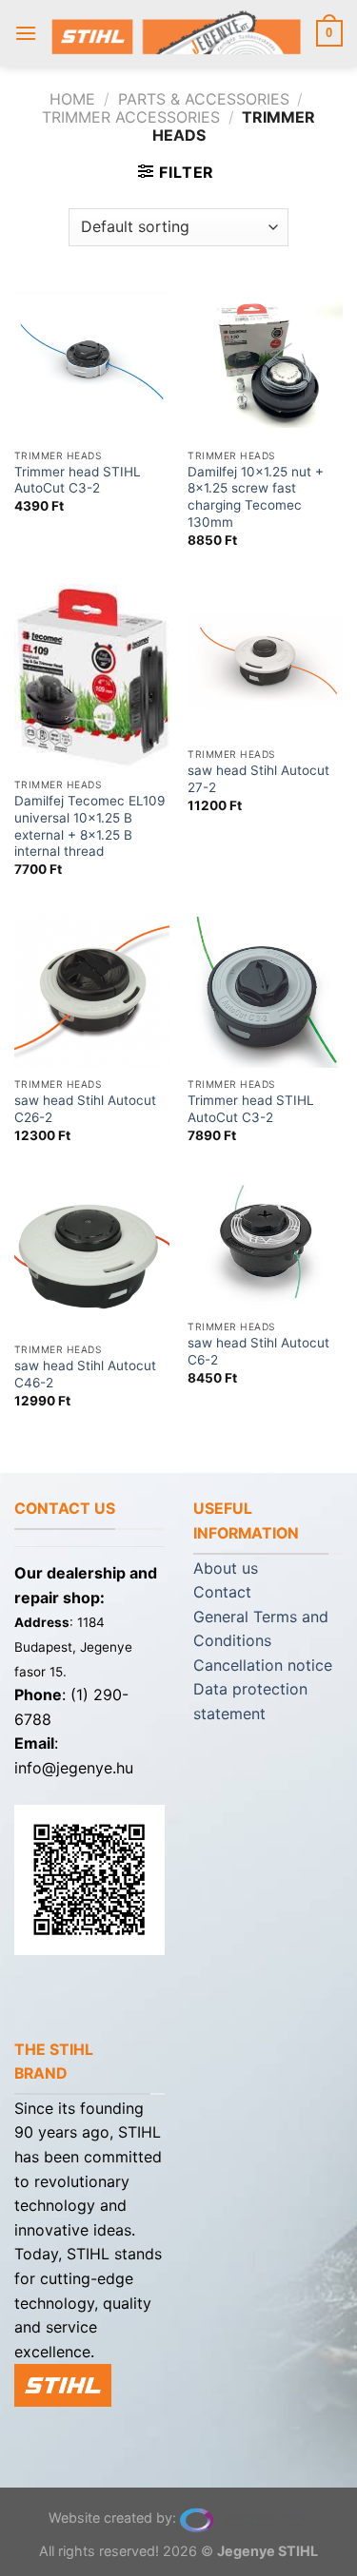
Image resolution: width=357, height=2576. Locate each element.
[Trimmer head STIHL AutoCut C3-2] (92, 362)
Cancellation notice (263, 1665)
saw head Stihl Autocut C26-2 (85, 1109)
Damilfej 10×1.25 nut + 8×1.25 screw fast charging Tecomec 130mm (256, 497)
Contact (222, 1592)
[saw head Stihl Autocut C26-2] (92, 991)
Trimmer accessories (131, 117)
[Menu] (26, 33)
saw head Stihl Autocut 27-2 (258, 779)
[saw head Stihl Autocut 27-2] (265, 661)
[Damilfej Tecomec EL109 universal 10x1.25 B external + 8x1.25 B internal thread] (92, 677)
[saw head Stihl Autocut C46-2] (92, 1257)
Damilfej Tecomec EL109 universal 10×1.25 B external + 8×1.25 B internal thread (89, 826)
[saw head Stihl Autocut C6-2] (265, 1245)
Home (72, 99)
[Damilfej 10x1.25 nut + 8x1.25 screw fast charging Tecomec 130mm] (265, 362)
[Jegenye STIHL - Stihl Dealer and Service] (177, 34)
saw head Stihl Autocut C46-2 (85, 1374)
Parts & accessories (204, 99)
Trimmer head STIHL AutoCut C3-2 (78, 480)
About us (226, 1568)
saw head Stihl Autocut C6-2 (258, 1351)
